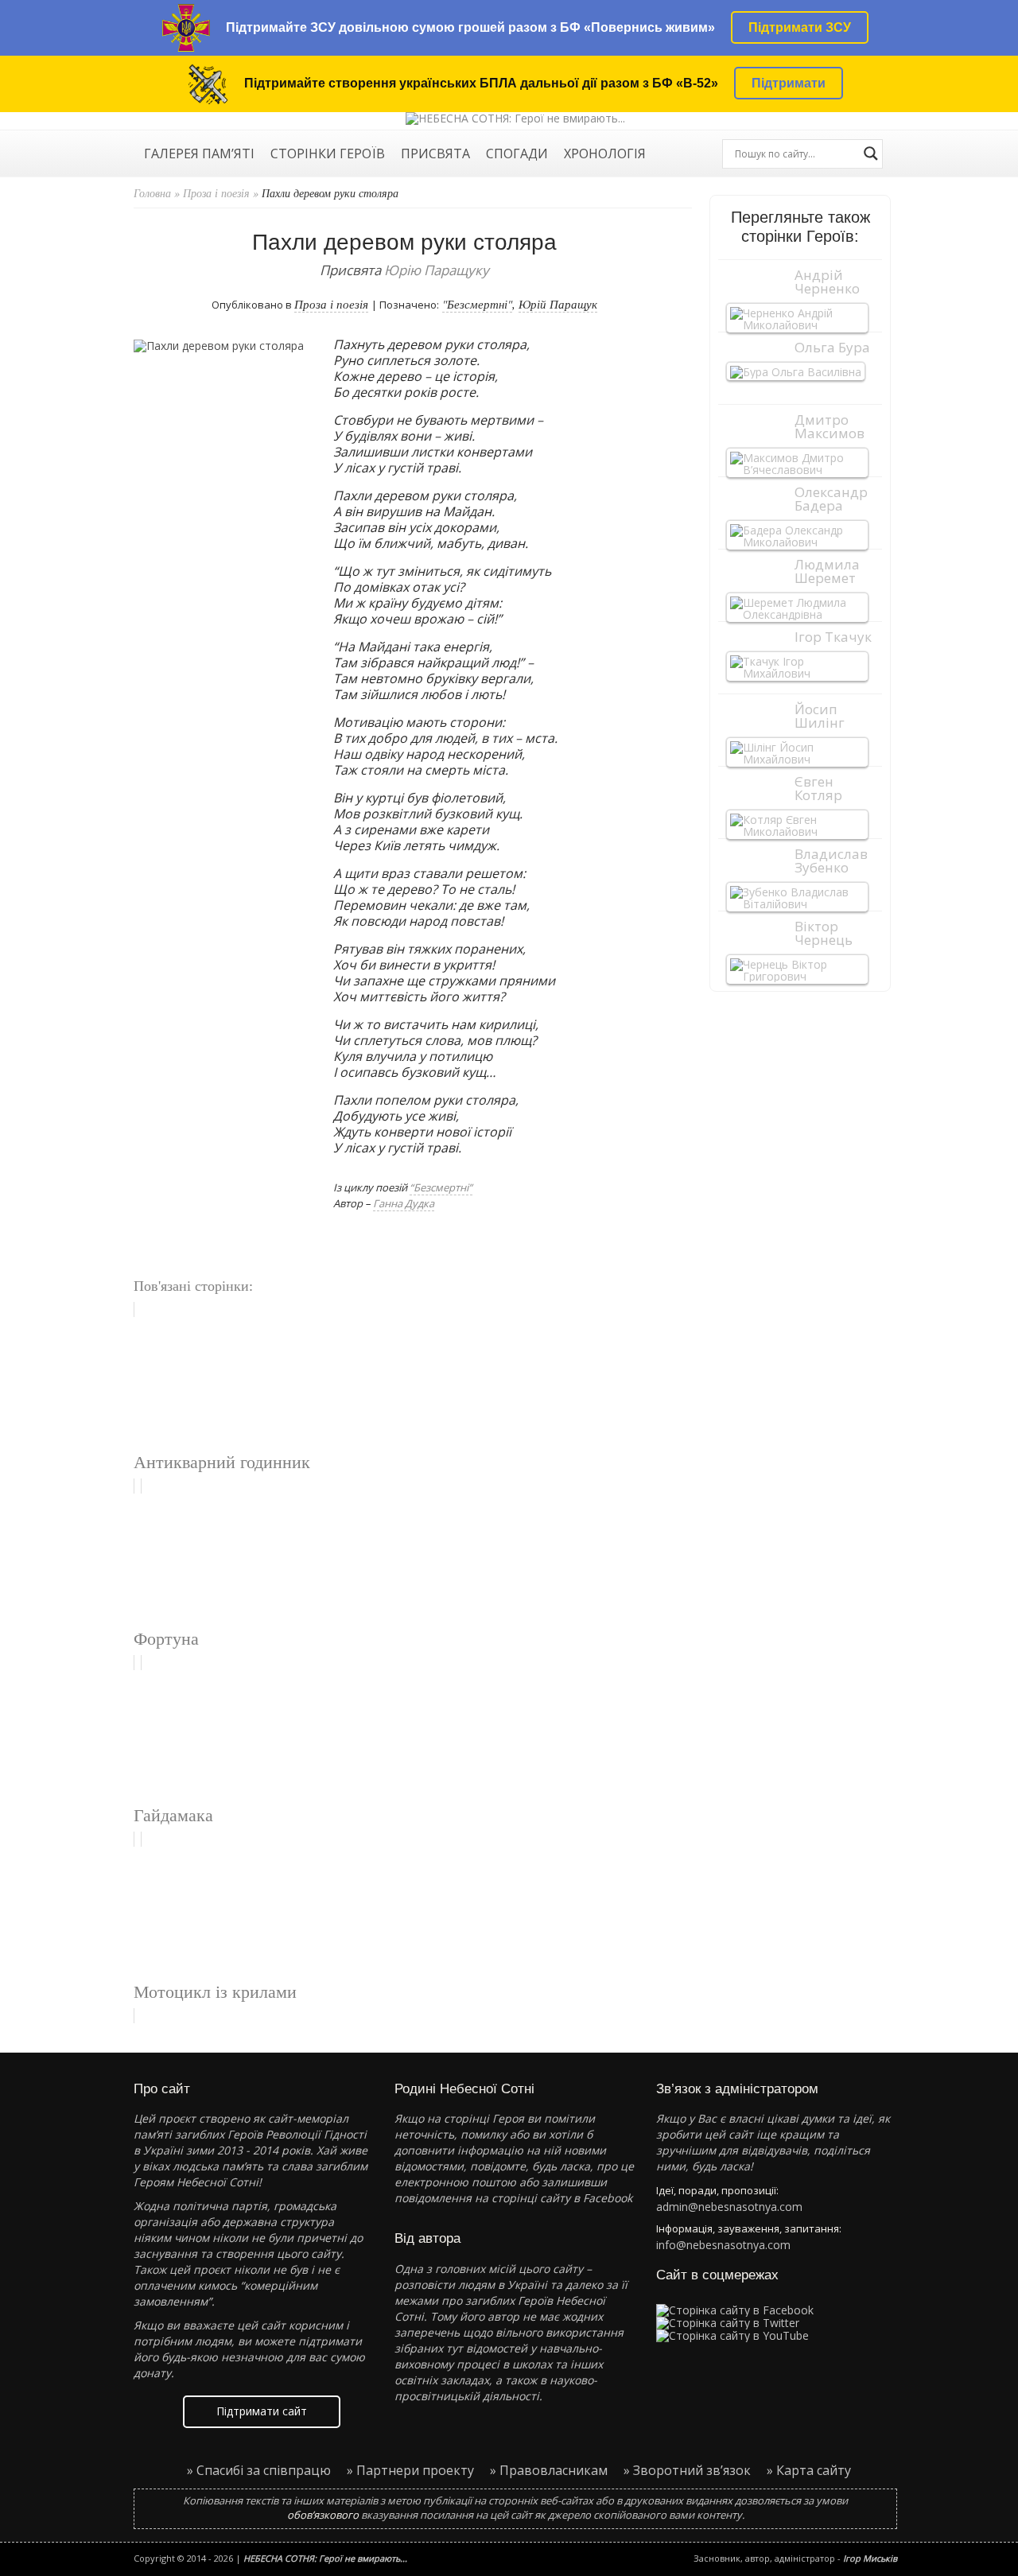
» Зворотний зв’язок (687, 2470)
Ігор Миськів (870, 2558)
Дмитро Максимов (830, 426)
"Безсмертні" (477, 304)
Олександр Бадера (831, 499)
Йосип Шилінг (820, 716)
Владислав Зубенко (831, 861)
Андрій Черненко (827, 282)
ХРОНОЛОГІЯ (605, 155)
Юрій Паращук (558, 304)
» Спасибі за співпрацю (259, 2470)
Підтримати (789, 83)
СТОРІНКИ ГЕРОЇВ (328, 155)
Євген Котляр (818, 788)
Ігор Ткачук (833, 637)
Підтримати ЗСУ (800, 27)
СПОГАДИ (517, 155)
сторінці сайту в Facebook (562, 2198)
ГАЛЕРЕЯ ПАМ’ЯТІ (199, 155)
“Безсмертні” (441, 1187)
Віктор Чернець (824, 933)
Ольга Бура (832, 347)
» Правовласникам (549, 2470)
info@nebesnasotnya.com (723, 2245)
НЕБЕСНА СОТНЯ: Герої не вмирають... (325, 2558)
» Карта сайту (809, 2470)
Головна (152, 193)
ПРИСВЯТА (435, 155)
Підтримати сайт (262, 2411)
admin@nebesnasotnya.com (729, 2207)
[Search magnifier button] (871, 153)
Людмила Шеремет (827, 571)
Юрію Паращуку (437, 270)
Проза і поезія (216, 193)
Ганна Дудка (404, 1203)
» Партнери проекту (410, 2470)
